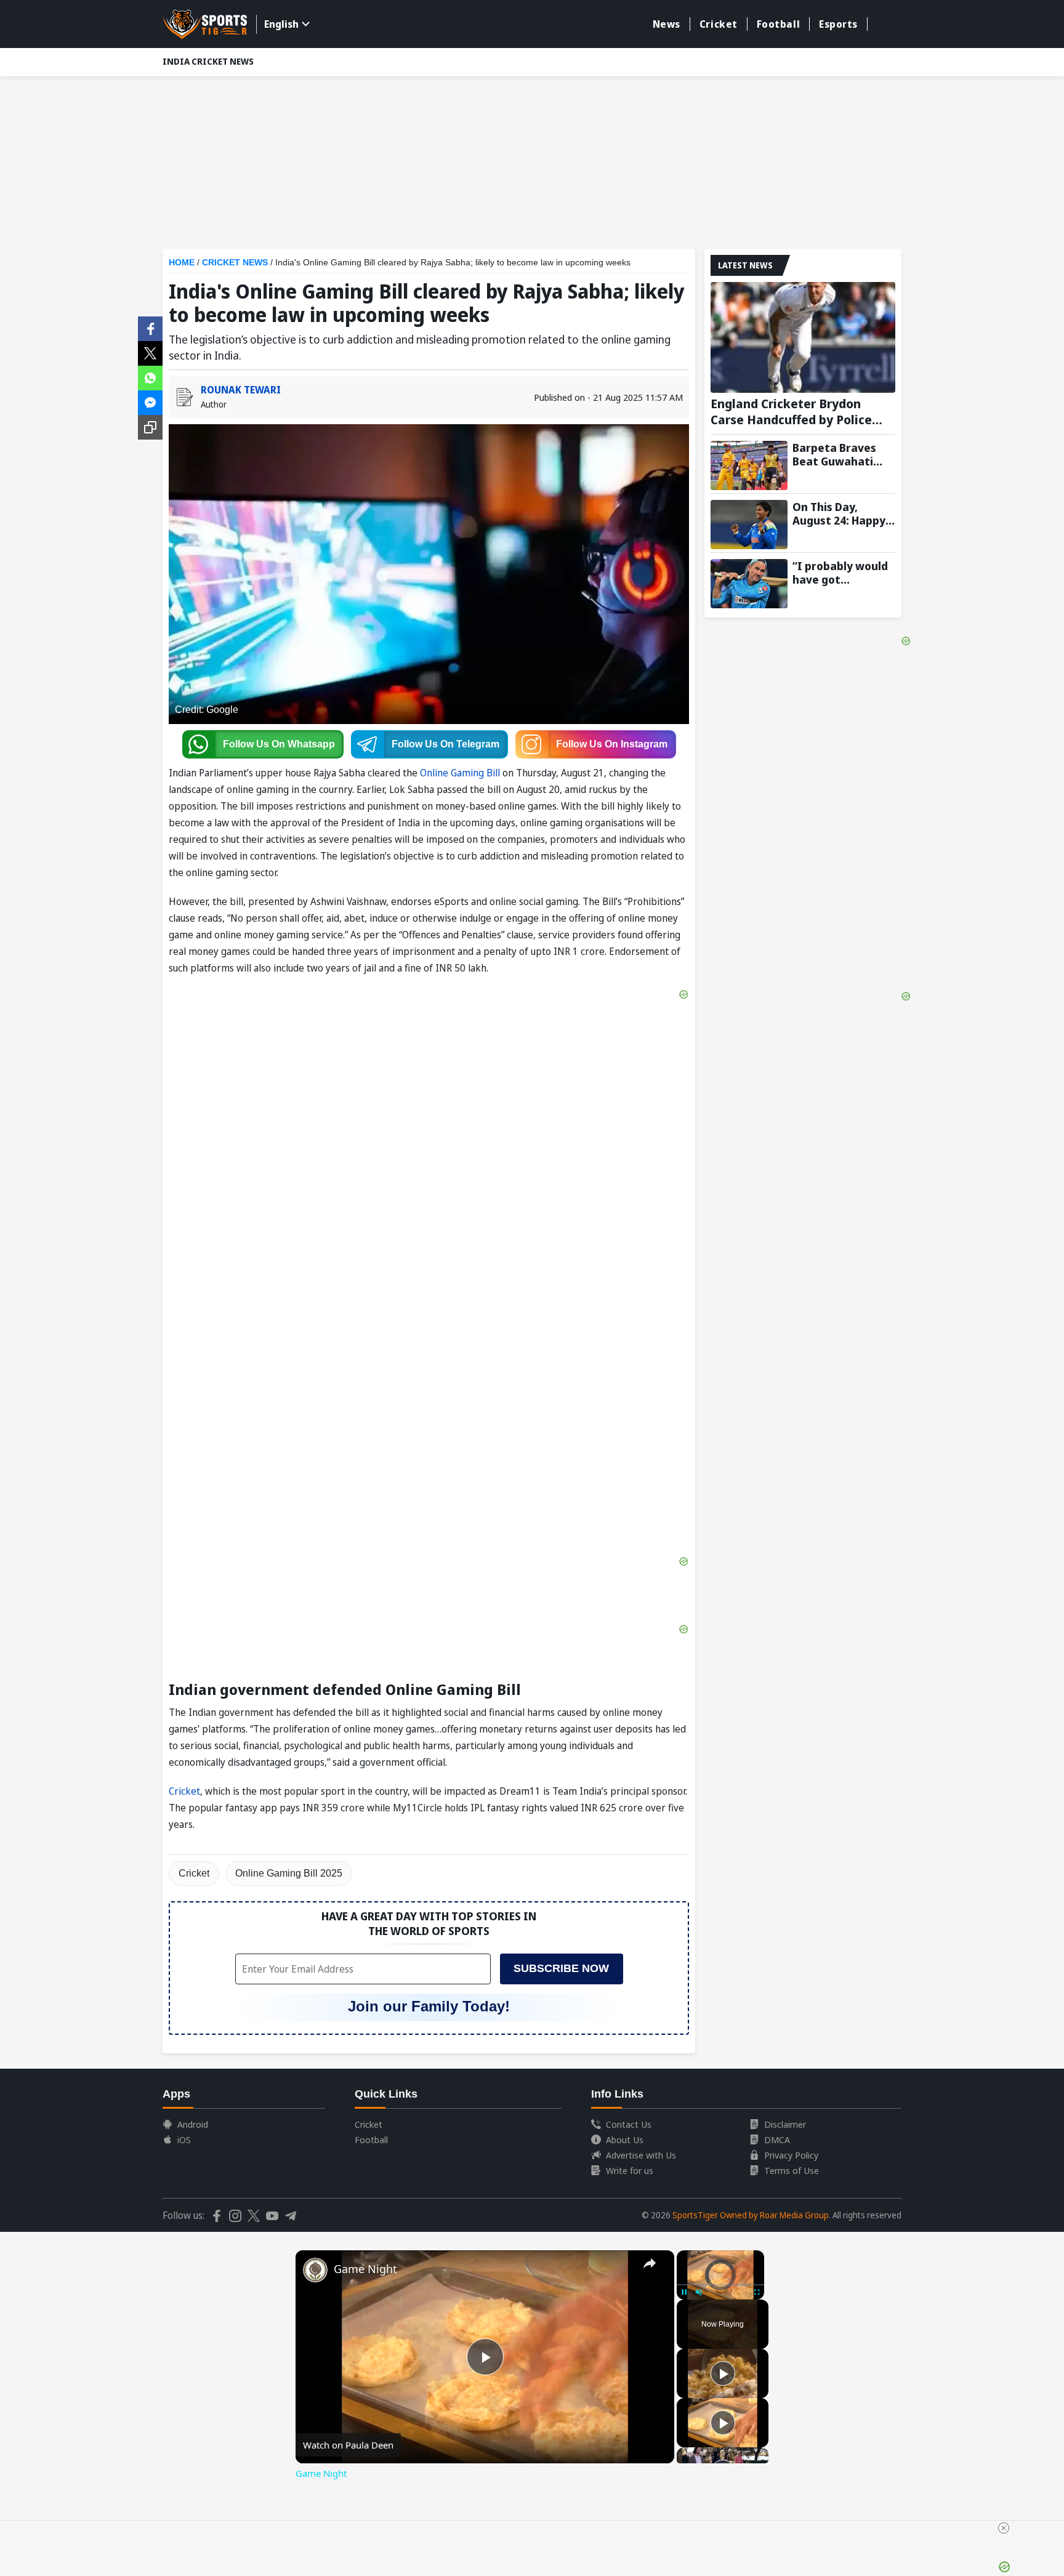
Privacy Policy (791, 2155)
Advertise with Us (641, 2155)
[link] (315, 2270)
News (667, 24)
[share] (650, 2263)
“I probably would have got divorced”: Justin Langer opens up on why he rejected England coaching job (844, 573)
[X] (150, 352)
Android (193, 2124)
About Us (625, 2139)
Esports (838, 24)
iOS (184, 2139)
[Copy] (150, 427)
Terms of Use (792, 2170)
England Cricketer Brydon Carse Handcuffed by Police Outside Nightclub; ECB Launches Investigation (791, 412)
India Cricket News (208, 61)
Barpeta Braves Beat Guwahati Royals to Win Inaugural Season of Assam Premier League (840, 454)
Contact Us (629, 2124)
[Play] (723, 2373)
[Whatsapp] (150, 377)
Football (778, 24)
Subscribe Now (561, 1968)
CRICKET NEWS (235, 262)
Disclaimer (785, 2124)
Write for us (630, 2170)
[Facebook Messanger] (150, 401)
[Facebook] (150, 328)
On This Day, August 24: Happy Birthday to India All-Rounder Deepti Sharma (844, 513)
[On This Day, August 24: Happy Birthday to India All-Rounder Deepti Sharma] (749, 525)
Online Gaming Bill (461, 773)
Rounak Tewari (241, 390)
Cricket (719, 24)
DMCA (777, 2139)
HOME (182, 262)
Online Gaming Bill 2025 (289, 1873)
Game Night (365, 2269)
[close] (1004, 2528)
